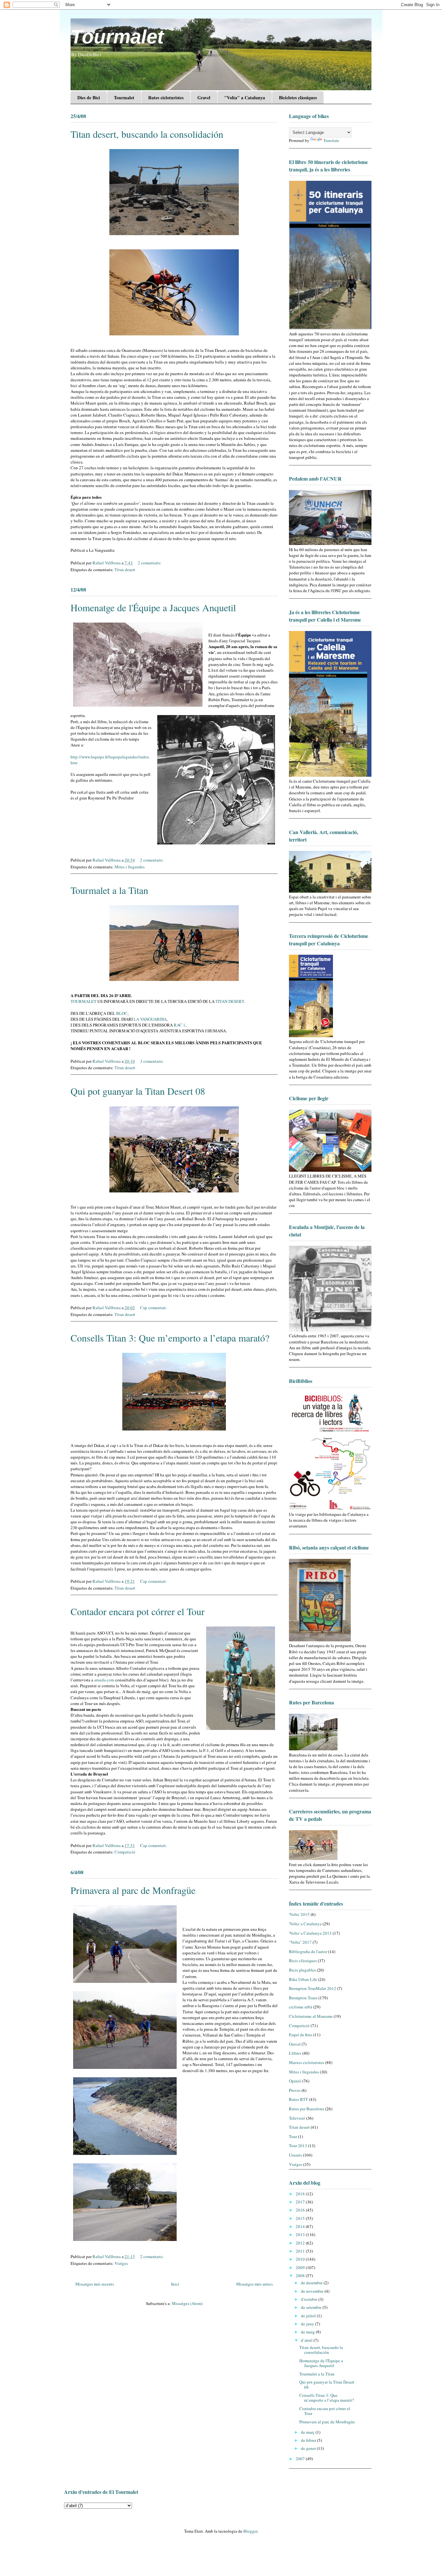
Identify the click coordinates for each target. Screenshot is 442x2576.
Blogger (250, 2531)
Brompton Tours (303, 1998)
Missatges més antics (254, 2284)
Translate (331, 140)
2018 (301, 2194)
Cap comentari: (154, 1308)
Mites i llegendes (130, 867)
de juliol (309, 2316)
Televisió (297, 2118)
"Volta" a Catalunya (245, 98)
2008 (301, 2276)
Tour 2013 (298, 2146)
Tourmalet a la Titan (109, 890)
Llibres (295, 2053)
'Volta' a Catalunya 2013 (310, 1933)
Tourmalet (117, 37)
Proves (295, 2090)
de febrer (309, 2440)
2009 (301, 2267)
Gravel (204, 98)
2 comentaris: (150, 563)
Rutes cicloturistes (166, 98)
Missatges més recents (95, 2284)
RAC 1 (180, 1025)
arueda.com (105, 1680)
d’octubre (310, 2299)
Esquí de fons (301, 2035)
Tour (293, 2136)
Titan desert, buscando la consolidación (147, 134)
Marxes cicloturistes (307, 2062)
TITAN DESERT (230, 1001)
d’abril (307, 2340)
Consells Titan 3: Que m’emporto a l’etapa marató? (170, 1338)
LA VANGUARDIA (150, 1019)
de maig (308, 2332)
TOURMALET (84, 1001)
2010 (301, 2259)
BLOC (122, 1013)
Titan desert (125, 570)
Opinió (295, 2081)
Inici (175, 2284)
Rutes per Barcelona (307, 2109)
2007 (301, 2459)
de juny (308, 2324)
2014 (301, 2226)
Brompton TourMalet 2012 (313, 1988)
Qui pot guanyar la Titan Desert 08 (138, 1091)
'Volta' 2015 (299, 1914)
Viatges (121, 2263)
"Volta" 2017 (300, 1942)
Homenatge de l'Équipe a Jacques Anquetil (153, 607)
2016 (301, 2210)
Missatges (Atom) (187, 2303)
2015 (301, 2218)
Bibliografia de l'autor (308, 1951)
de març (308, 2432)
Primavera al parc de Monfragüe (133, 1890)
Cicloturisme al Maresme (311, 2016)
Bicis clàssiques (303, 1961)
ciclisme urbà (301, 2007)
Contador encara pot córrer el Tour (138, 1611)
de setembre (312, 2307)
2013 (301, 2234)
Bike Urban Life (303, 1979)
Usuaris (295, 2155)
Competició (125, 1852)
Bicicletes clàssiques (298, 98)
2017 (301, 2202)
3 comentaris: (152, 1061)
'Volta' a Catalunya (305, 1924)
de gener (309, 2448)
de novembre (313, 2291)
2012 (301, 2243)
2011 (301, 2251)
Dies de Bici (89, 98)
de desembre (312, 2283)
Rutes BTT (298, 2099)
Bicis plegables (302, 1970)
